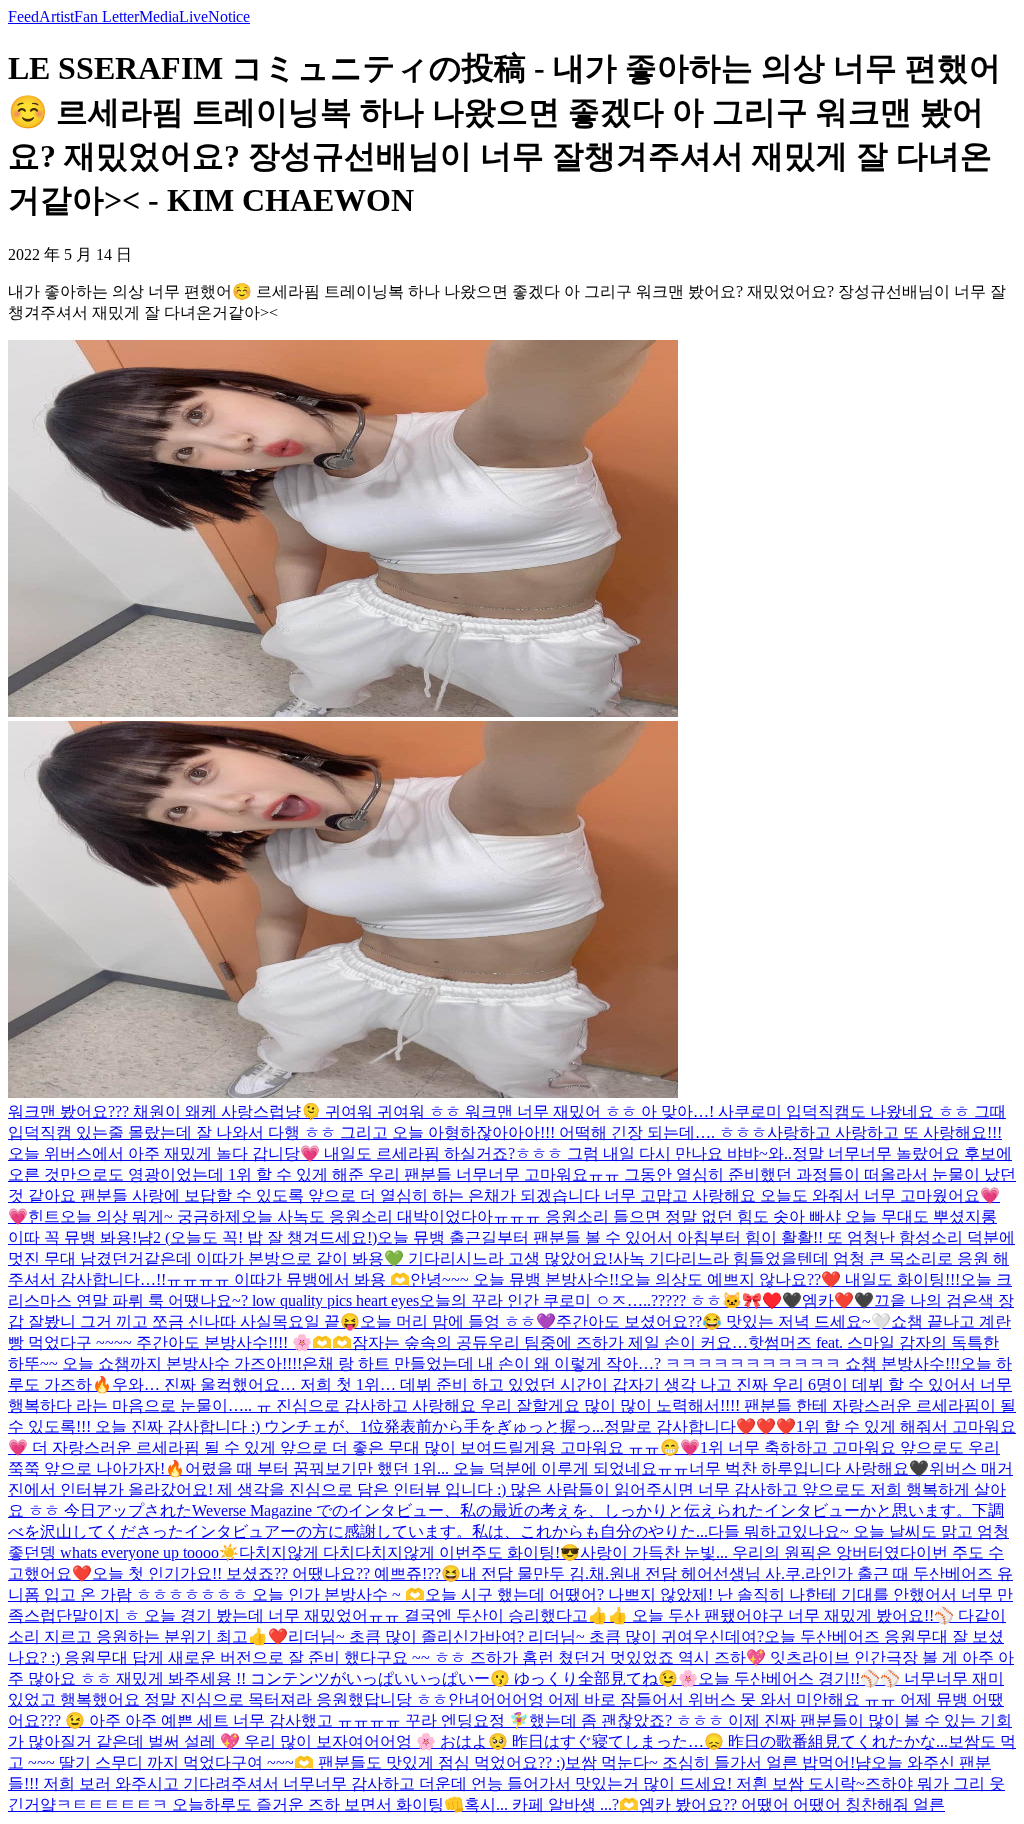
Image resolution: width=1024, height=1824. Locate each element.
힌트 (44, 1216)
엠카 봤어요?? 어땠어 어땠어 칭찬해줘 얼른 (792, 1804)
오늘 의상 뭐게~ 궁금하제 (150, 1216)
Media (159, 16)
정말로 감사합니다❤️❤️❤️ (700, 1426)
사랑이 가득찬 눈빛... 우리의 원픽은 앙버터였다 (748, 1552)
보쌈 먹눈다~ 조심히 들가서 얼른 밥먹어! (710, 1762)
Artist (56, 16)
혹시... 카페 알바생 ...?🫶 (551, 1804)
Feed (23, 16)
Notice (229, 16)
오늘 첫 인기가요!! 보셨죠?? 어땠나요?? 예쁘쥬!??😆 (276, 1573)
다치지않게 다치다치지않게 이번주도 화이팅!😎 (409, 1552)
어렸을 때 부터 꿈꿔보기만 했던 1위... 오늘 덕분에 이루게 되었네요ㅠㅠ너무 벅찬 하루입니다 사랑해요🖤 (557, 1468)
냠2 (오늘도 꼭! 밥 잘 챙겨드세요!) (257, 1237)
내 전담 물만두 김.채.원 (543, 1573)
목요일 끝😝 (316, 1321)
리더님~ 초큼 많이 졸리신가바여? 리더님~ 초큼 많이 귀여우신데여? (526, 1636)
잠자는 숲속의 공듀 (420, 1342)
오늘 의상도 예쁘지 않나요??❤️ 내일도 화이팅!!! (789, 1279)
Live (193, 16)
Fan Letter (106, 16)
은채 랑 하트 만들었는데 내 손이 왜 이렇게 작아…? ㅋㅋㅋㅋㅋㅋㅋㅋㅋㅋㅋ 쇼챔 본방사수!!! (631, 1363)
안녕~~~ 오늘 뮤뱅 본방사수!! (514, 1279)
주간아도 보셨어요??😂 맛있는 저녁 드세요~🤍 (723, 1321)
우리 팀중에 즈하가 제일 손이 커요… (618, 1342)
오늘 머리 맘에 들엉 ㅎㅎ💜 (458, 1321)
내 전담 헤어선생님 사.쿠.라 (723, 1573)
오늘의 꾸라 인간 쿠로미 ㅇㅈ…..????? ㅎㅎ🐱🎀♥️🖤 (610, 1300)
